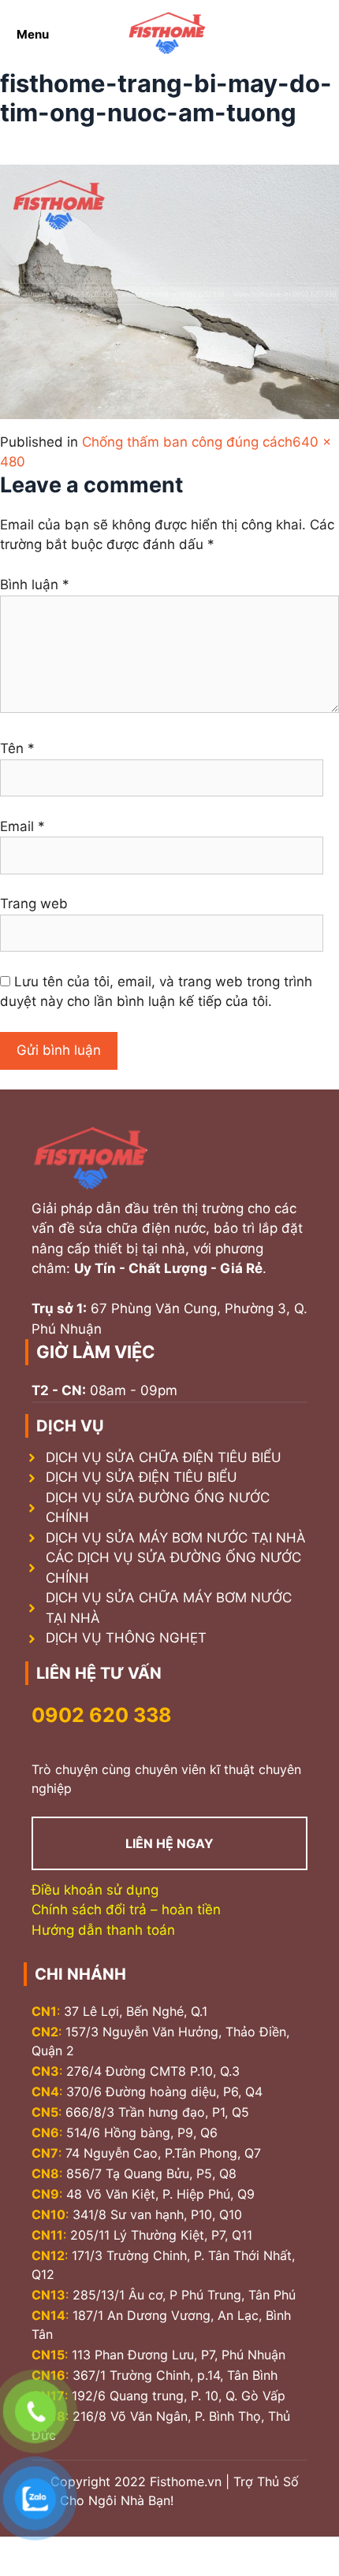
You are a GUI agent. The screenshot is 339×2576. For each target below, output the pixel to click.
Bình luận (35, 585)
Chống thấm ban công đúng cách (187, 442)
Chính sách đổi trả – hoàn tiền (126, 1910)
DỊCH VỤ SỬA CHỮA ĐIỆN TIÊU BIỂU (164, 1457)
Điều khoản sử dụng (95, 1890)
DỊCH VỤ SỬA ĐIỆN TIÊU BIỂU (142, 1477)
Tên (17, 748)
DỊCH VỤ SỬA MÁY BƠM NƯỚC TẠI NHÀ (176, 1538)
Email (22, 826)
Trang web (34, 904)
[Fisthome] (167, 34)
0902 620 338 (102, 1715)
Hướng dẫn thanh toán (103, 1930)
